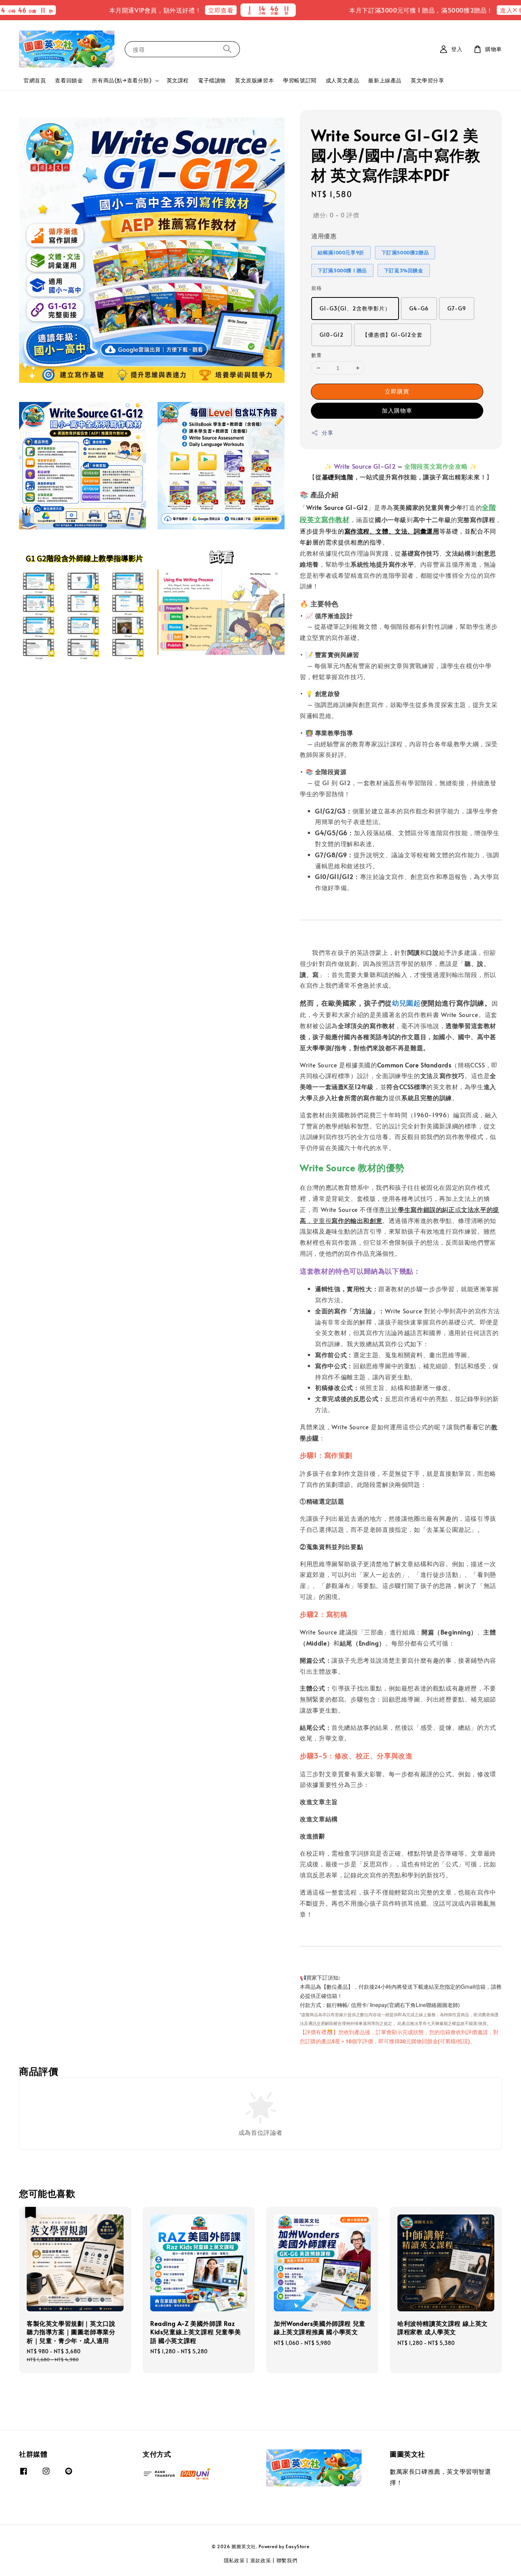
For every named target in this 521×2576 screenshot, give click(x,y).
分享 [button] (327, 433)
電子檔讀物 (212, 80)
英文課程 (178, 80)
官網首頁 (35, 80)
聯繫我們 (287, 2560)
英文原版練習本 (254, 80)
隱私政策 (234, 2560)
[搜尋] (227, 49)
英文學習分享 (428, 80)
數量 (316, 355)
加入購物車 (397, 410)
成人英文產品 (343, 80)
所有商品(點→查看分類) (122, 80)
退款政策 (261, 2560)
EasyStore (297, 2546)
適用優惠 (324, 236)
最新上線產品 (385, 80)
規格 (316, 288)
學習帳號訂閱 (300, 80)
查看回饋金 (69, 80)
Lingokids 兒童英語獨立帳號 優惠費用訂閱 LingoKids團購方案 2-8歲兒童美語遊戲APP (469, 18)
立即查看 (171, 10)
